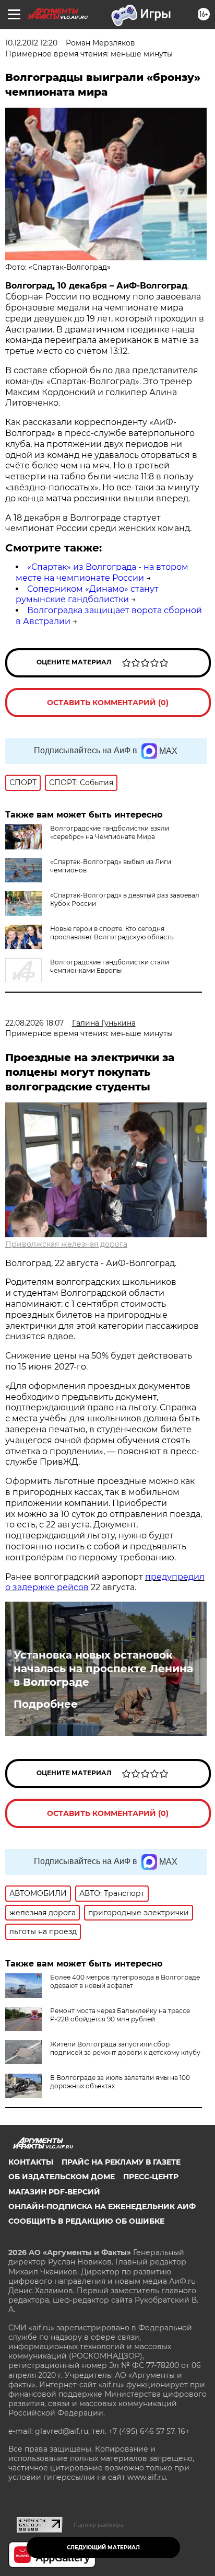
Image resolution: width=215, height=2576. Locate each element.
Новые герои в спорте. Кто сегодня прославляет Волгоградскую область (112, 933)
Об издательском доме (62, 2177)
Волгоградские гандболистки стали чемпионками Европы (110, 966)
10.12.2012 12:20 (31, 43)
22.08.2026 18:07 (34, 1023)
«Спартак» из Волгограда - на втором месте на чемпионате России (102, 572)
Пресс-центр (151, 2177)
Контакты (31, 2162)
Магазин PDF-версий (54, 2192)
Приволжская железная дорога (66, 1244)
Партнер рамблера (98, 2525)
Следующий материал (103, 2548)
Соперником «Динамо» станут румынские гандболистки (87, 594)
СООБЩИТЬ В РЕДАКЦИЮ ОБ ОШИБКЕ (86, 2221)
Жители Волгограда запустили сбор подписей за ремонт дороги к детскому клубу (125, 2048)
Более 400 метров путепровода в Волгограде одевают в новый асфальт (125, 1981)
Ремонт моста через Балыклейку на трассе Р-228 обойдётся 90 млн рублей (120, 2015)
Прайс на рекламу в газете (121, 2162)
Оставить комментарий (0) (108, 703)
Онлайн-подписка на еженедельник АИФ (102, 2206)
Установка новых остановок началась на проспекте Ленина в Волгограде (103, 1669)
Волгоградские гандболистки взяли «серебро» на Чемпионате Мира (110, 832)
